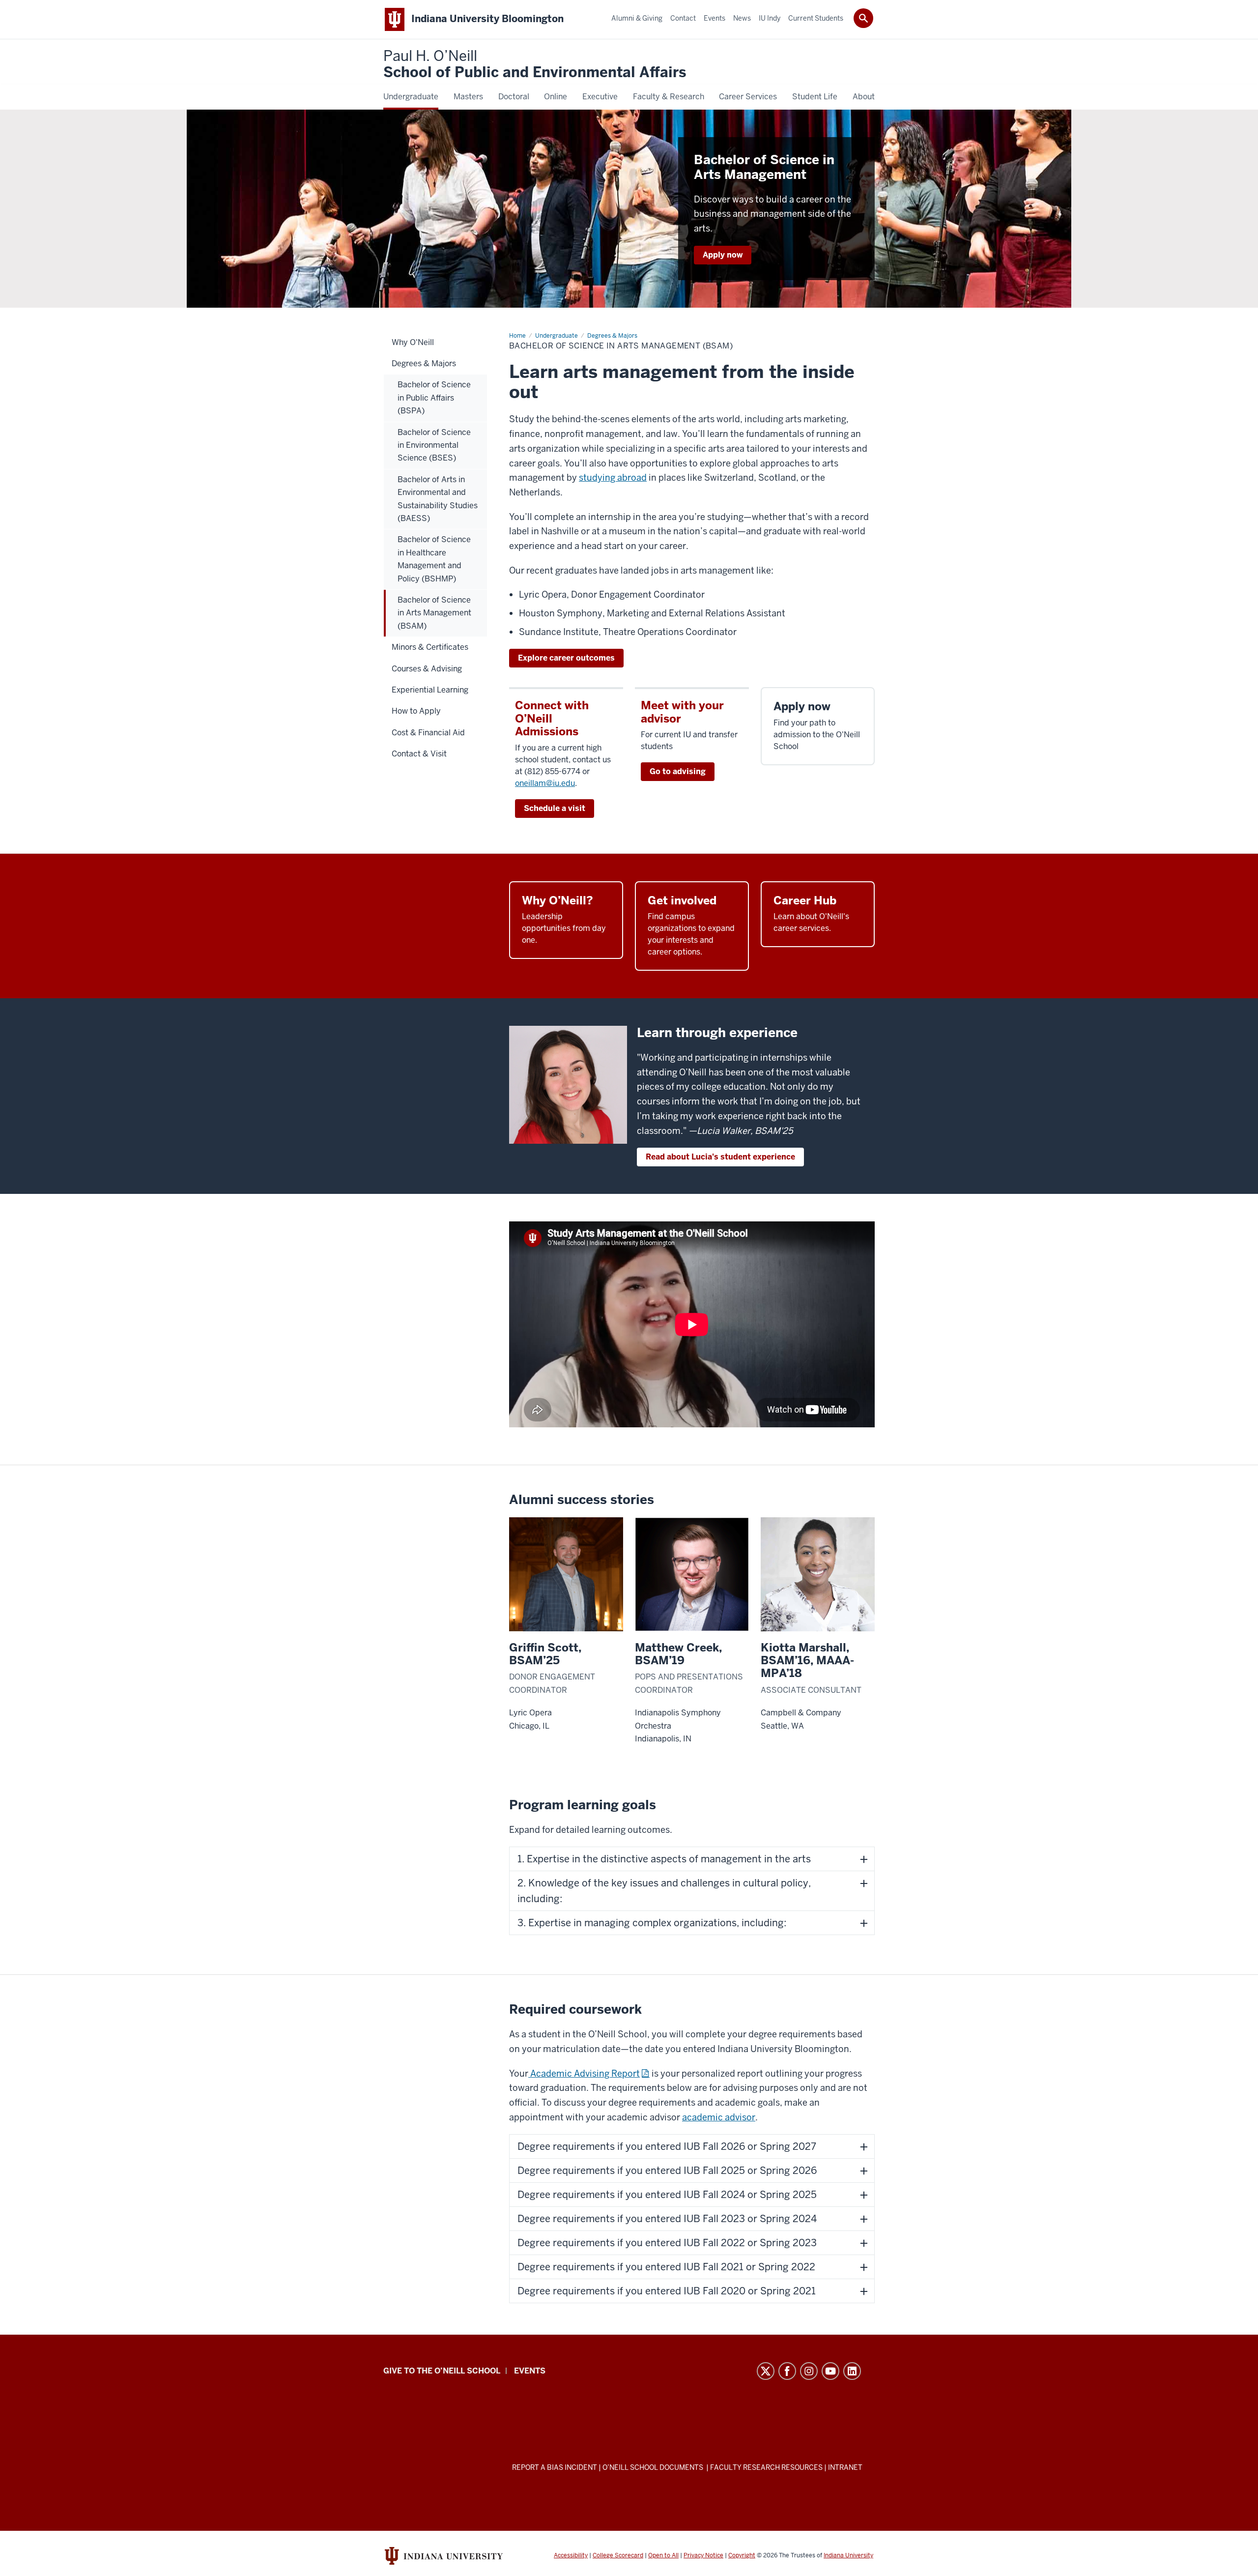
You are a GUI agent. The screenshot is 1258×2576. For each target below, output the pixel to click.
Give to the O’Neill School (442, 2371)
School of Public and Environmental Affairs (535, 65)
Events (530, 2371)
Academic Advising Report (585, 2073)
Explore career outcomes (566, 658)
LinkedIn (852, 2371)
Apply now (723, 255)
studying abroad (613, 478)
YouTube (830, 2371)
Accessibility (571, 2555)
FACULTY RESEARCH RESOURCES (766, 2467)
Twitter (766, 2371)
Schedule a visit (555, 808)
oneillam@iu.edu (545, 783)
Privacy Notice (703, 2555)
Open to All (663, 2555)
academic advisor (719, 2117)
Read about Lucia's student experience (720, 1157)
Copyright (742, 2555)
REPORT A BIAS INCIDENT (555, 2467)
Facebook (787, 2371)
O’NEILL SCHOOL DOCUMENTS (654, 2467)
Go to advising (678, 771)
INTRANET (845, 2467)
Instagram (809, 2371)
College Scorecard (618, 2555)
